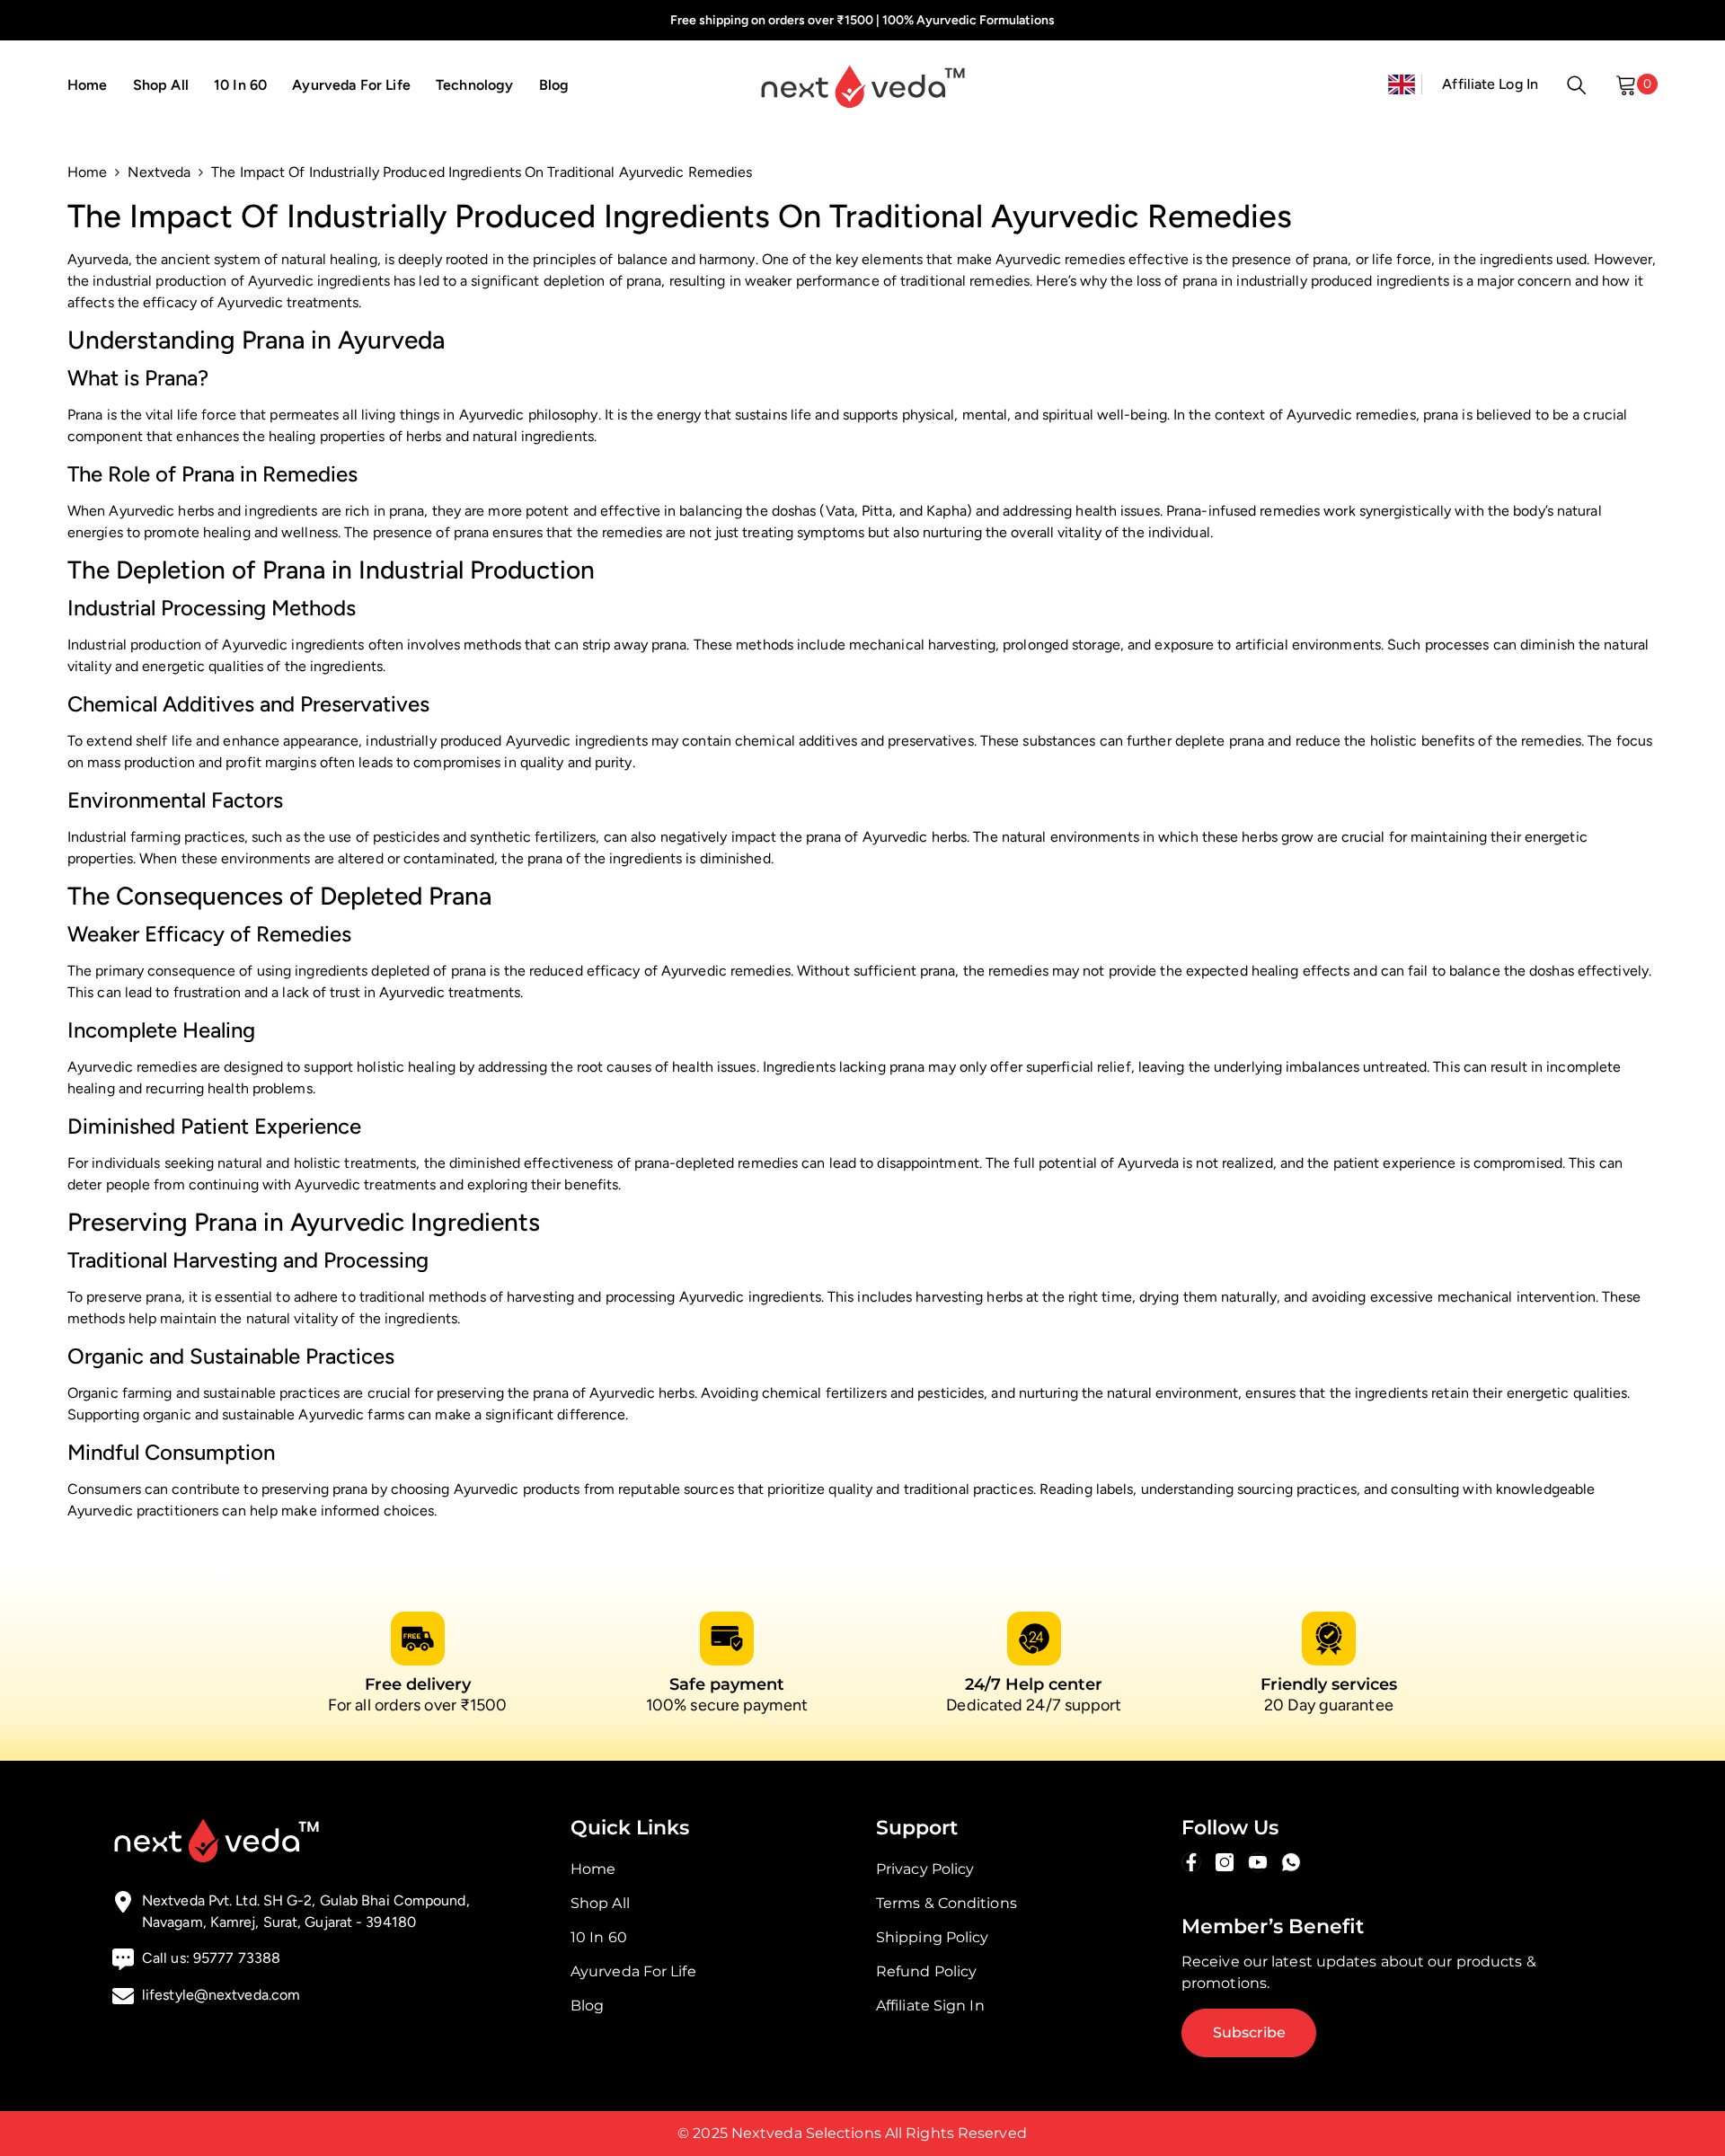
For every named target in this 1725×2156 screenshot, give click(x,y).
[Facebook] (1191, 1862)
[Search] (1577, 84)
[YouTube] (1258, 1862)
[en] (1402, 84)
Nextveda (159, 172)
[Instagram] (1225, 1862)
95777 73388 (237, 1958)
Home (87, 172)
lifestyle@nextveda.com (221, 1995)
